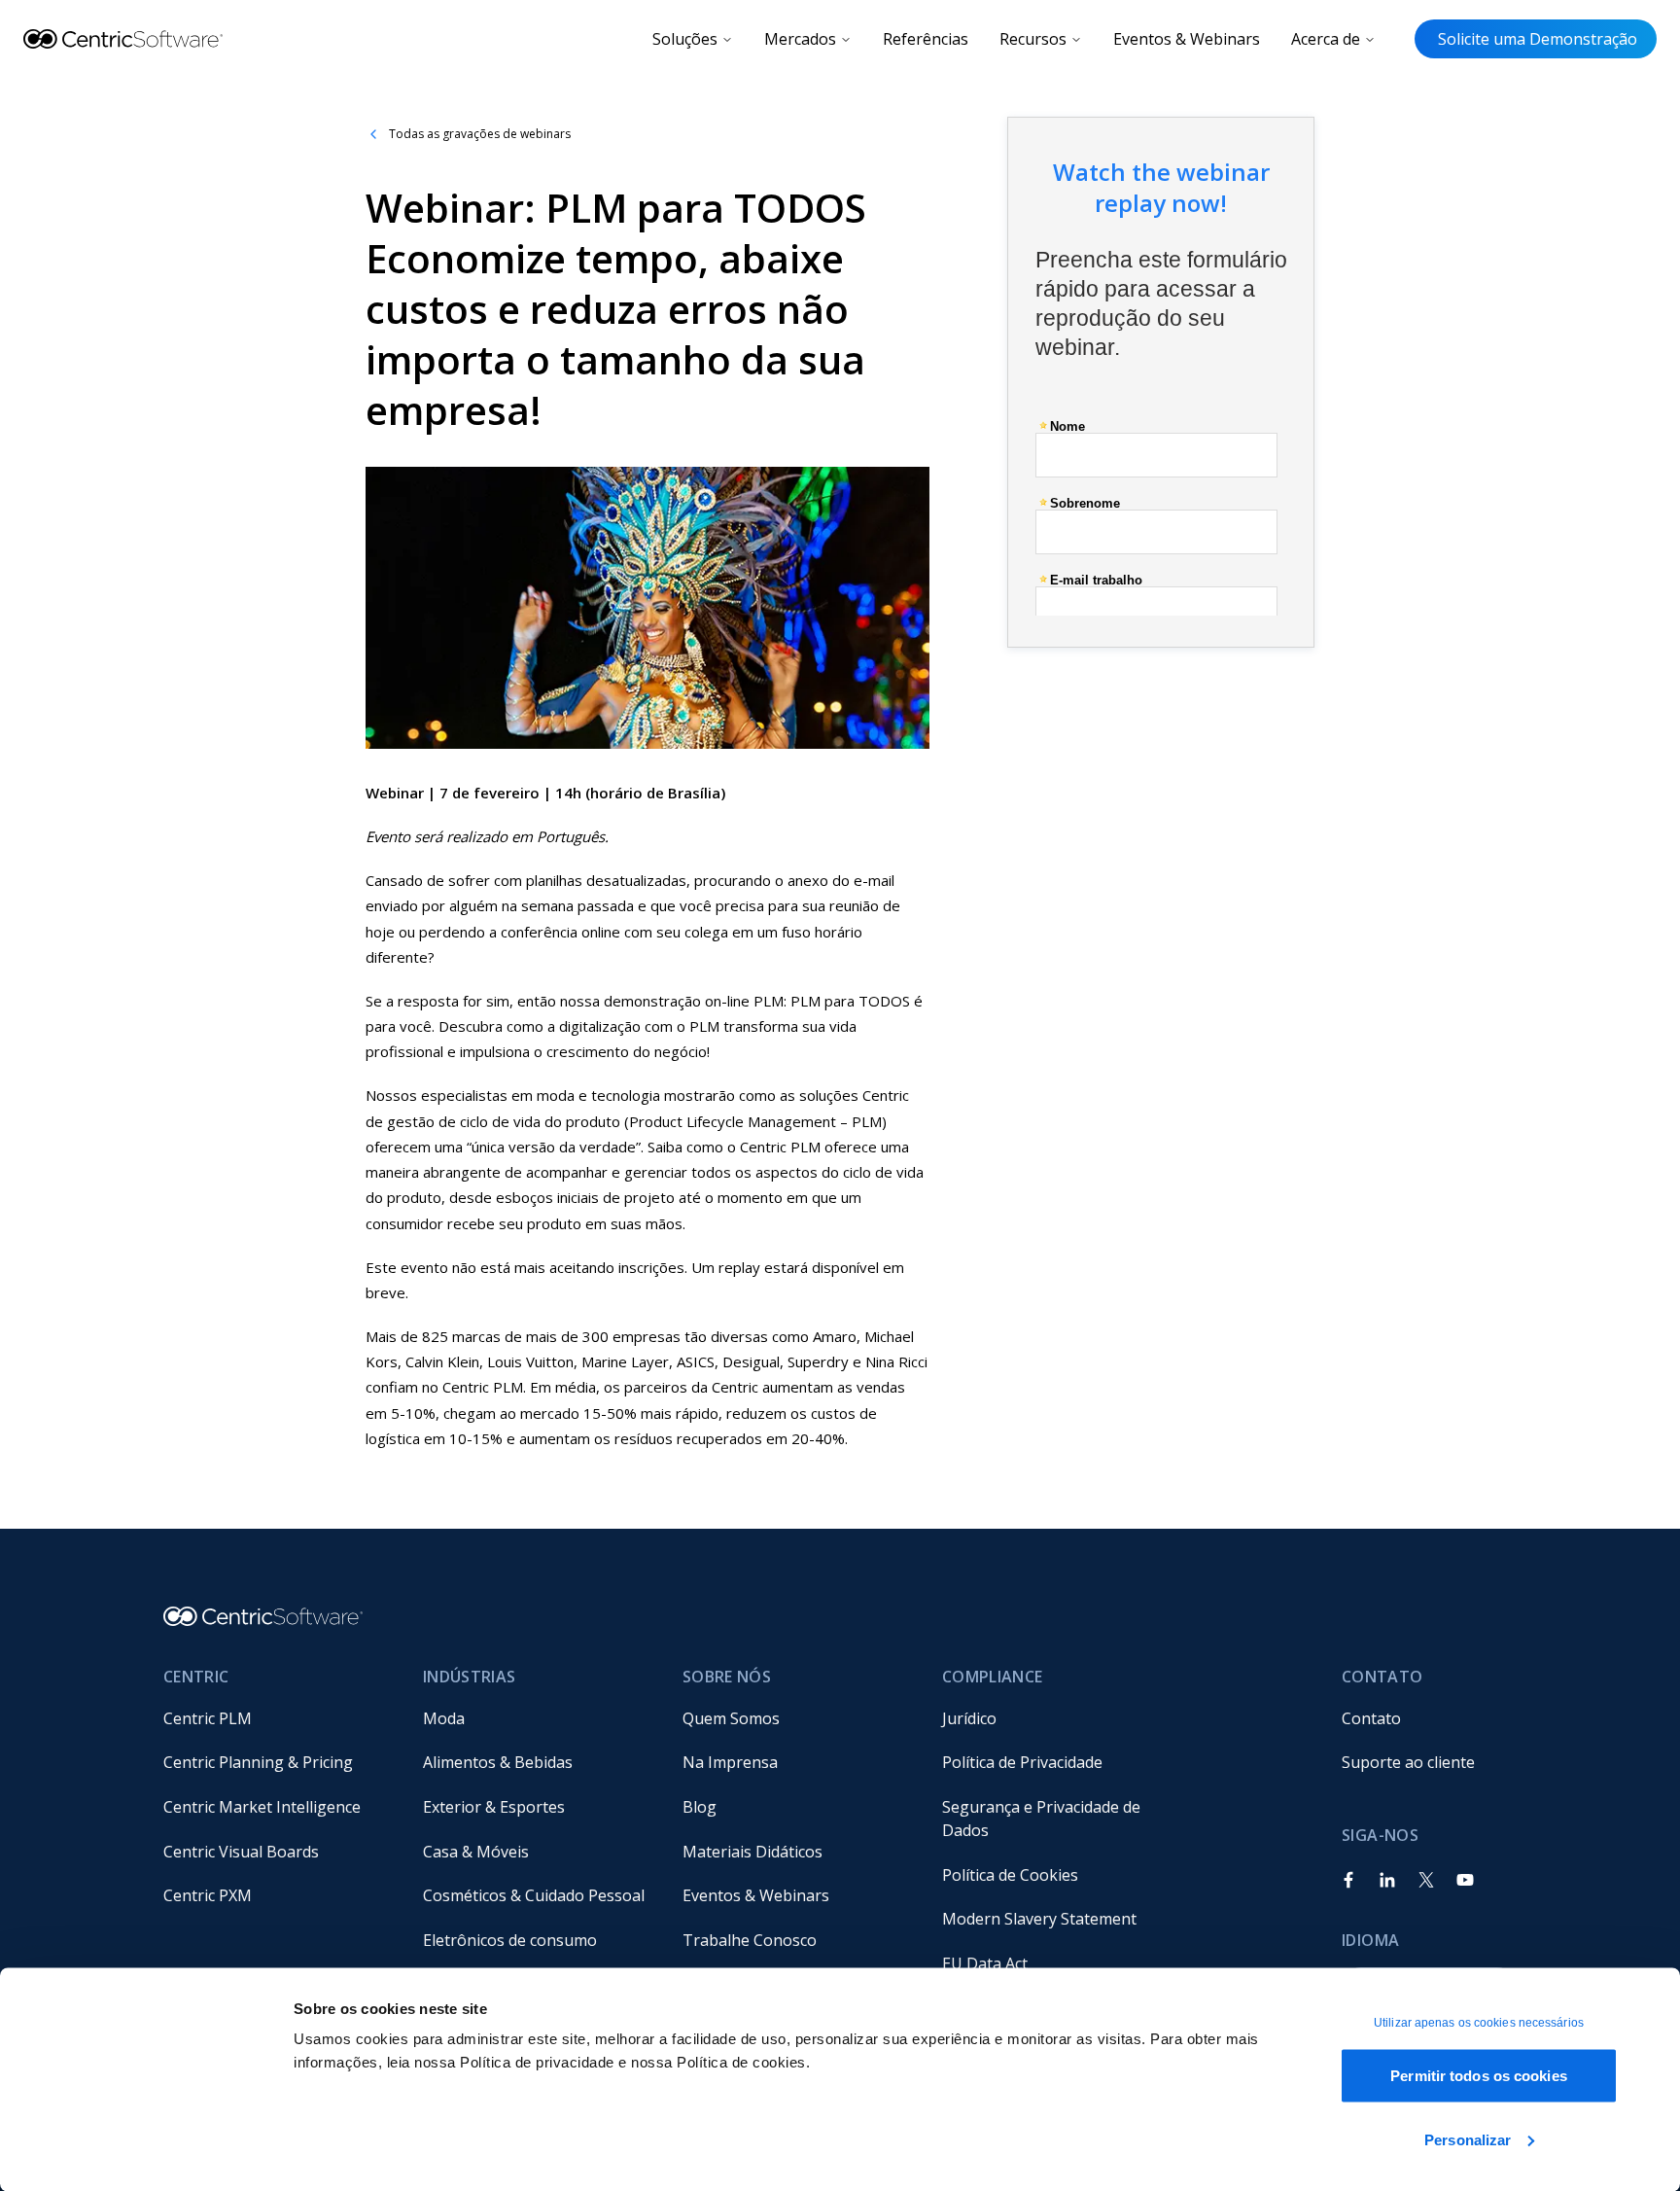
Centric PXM (208, 1895)
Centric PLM (208, 1718)
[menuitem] (278, 1718)
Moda (444, 1718)
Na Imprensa (730, 1762)
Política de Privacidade (1022, 1762)
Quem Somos (731, 1718)
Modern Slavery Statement (1039, 1919)
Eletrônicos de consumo (510, 1940)
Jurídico (969, 1718)
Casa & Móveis (476, 1852)
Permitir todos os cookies (1479, 2076)
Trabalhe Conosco (750, 1940)
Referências (926, 39)
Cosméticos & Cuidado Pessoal (534, 1895)
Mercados (800, 39)
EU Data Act (985, 1963)
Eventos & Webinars (1187, 39)
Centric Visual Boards (241, 1852)
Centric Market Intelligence (262, 1807)
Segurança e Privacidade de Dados (1043, 1819)
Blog (700, 1807)
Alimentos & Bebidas (498, 1762)
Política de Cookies (1010, 1875)
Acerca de (1326, 39)
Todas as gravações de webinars (480, 134)
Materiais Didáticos (752, 1852)
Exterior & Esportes (494, 1807)
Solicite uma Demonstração (1536, 39)
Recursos (1033, 39)
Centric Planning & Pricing (258, 1762)
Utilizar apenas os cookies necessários (1479, 2023)
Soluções (685, 39)
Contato (1371, 1718)
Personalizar (1468, 2139)
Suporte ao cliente (1408, 1762)
